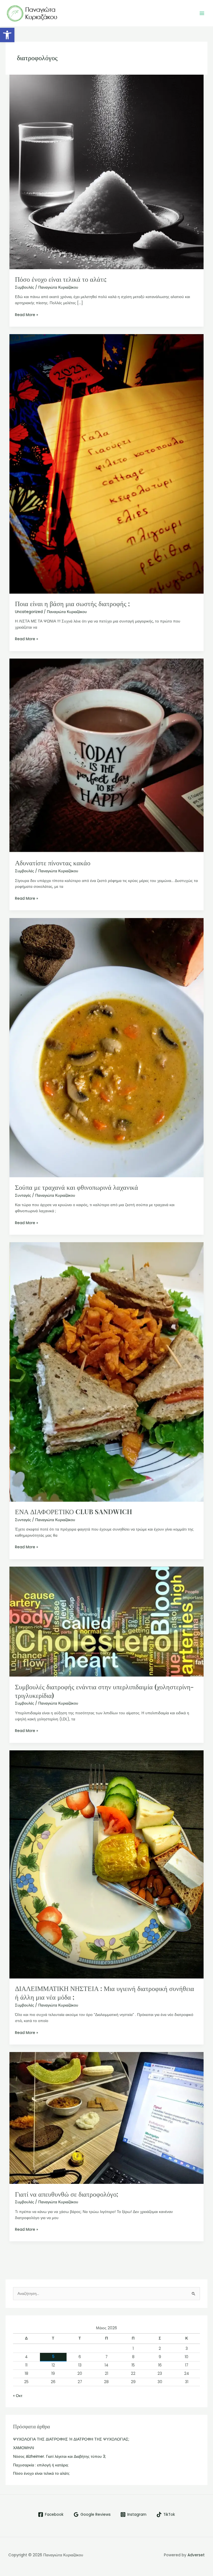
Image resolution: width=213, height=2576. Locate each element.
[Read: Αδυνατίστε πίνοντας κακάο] (107, 756)
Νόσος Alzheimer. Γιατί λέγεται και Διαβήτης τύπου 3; (59, 2457)
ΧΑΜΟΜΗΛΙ (24, 2448)
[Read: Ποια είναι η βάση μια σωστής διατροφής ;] (107, 464)
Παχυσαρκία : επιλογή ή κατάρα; (41, 2465)
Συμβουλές (25, 287)
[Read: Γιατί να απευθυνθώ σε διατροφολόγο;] (107, 2118)
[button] (7, 35)
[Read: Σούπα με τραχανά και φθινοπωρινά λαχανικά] (107, 1047)
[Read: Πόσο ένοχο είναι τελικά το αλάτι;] (107, 172)
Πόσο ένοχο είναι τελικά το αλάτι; (61, 279)
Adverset (196, 2555)
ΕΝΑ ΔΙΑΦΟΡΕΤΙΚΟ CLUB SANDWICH (73, 1511)
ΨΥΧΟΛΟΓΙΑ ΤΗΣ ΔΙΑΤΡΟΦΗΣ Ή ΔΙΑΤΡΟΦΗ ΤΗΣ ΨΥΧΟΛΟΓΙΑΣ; (71, 2439)
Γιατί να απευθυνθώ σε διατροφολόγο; (67, 2194)
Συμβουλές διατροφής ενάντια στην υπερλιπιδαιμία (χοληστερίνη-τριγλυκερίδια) (104, 1691)
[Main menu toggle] (202, 13)
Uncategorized (29, 612)
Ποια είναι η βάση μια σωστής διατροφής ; (72, 603)
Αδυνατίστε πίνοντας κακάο (53, 863)
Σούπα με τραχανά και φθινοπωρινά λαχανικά (77, 1187)
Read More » (26, 315)
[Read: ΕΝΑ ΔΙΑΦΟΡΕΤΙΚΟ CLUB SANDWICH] (107, 1372)
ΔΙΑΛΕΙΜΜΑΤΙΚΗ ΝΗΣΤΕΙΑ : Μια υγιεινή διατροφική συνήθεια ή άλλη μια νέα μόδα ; (105, 1993)
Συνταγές (23, 1195)
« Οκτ (18, 2396)
